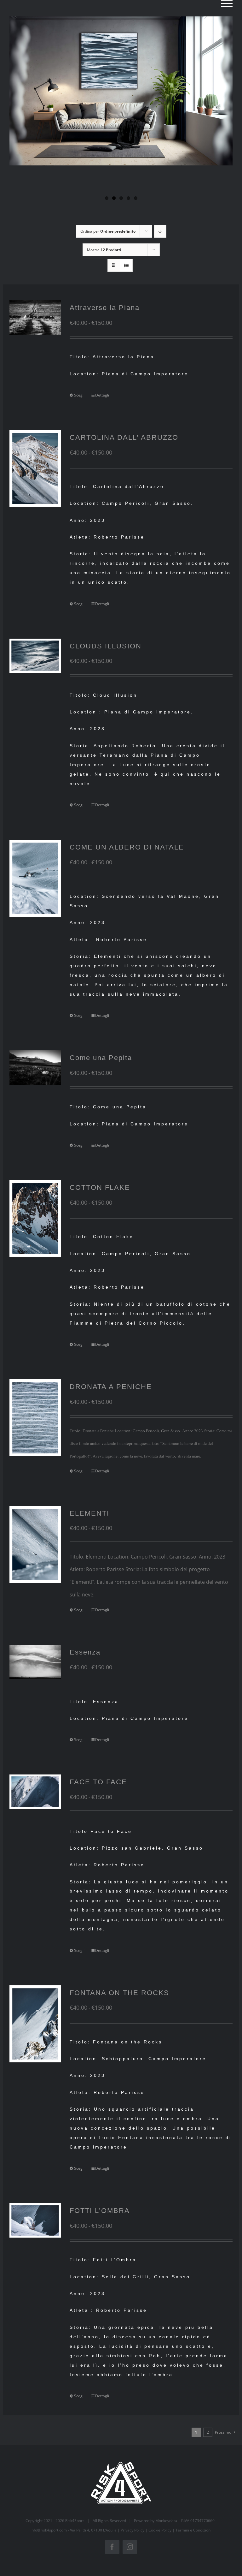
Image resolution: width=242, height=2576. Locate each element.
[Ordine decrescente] (160, 231)
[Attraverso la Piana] (35, 317)
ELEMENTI (89, 1513)
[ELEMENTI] (35, 1544)
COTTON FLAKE (100, 1187)
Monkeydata (166, 2521)
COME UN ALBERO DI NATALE (127, 847)
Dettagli (102, 395)
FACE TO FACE (98, 1782)
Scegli (79, 395)
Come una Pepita (101, 1058)
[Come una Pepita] (35, 1067)
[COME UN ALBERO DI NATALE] (35, 878)
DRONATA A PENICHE (111, 1387)
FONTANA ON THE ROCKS (119, 1993)
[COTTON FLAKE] (35, 1219)
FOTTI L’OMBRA (100, 2211)
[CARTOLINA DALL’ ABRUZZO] (35, 468)
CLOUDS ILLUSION (106, 646)
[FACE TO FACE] (35, 1792)
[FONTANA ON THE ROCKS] (35, 2024)
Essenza (85, 1652)
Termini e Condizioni (193, 2530)
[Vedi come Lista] (126, 265)
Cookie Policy (160, 2530)
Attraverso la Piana (105, 308)
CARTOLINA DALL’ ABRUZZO (124, 437)
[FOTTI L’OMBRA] (35, 2220)
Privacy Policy (133, 2530)
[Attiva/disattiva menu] (227, 3)
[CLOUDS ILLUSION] (35, 656)
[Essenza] (35, 1662)
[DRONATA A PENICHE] (35, 1418)
